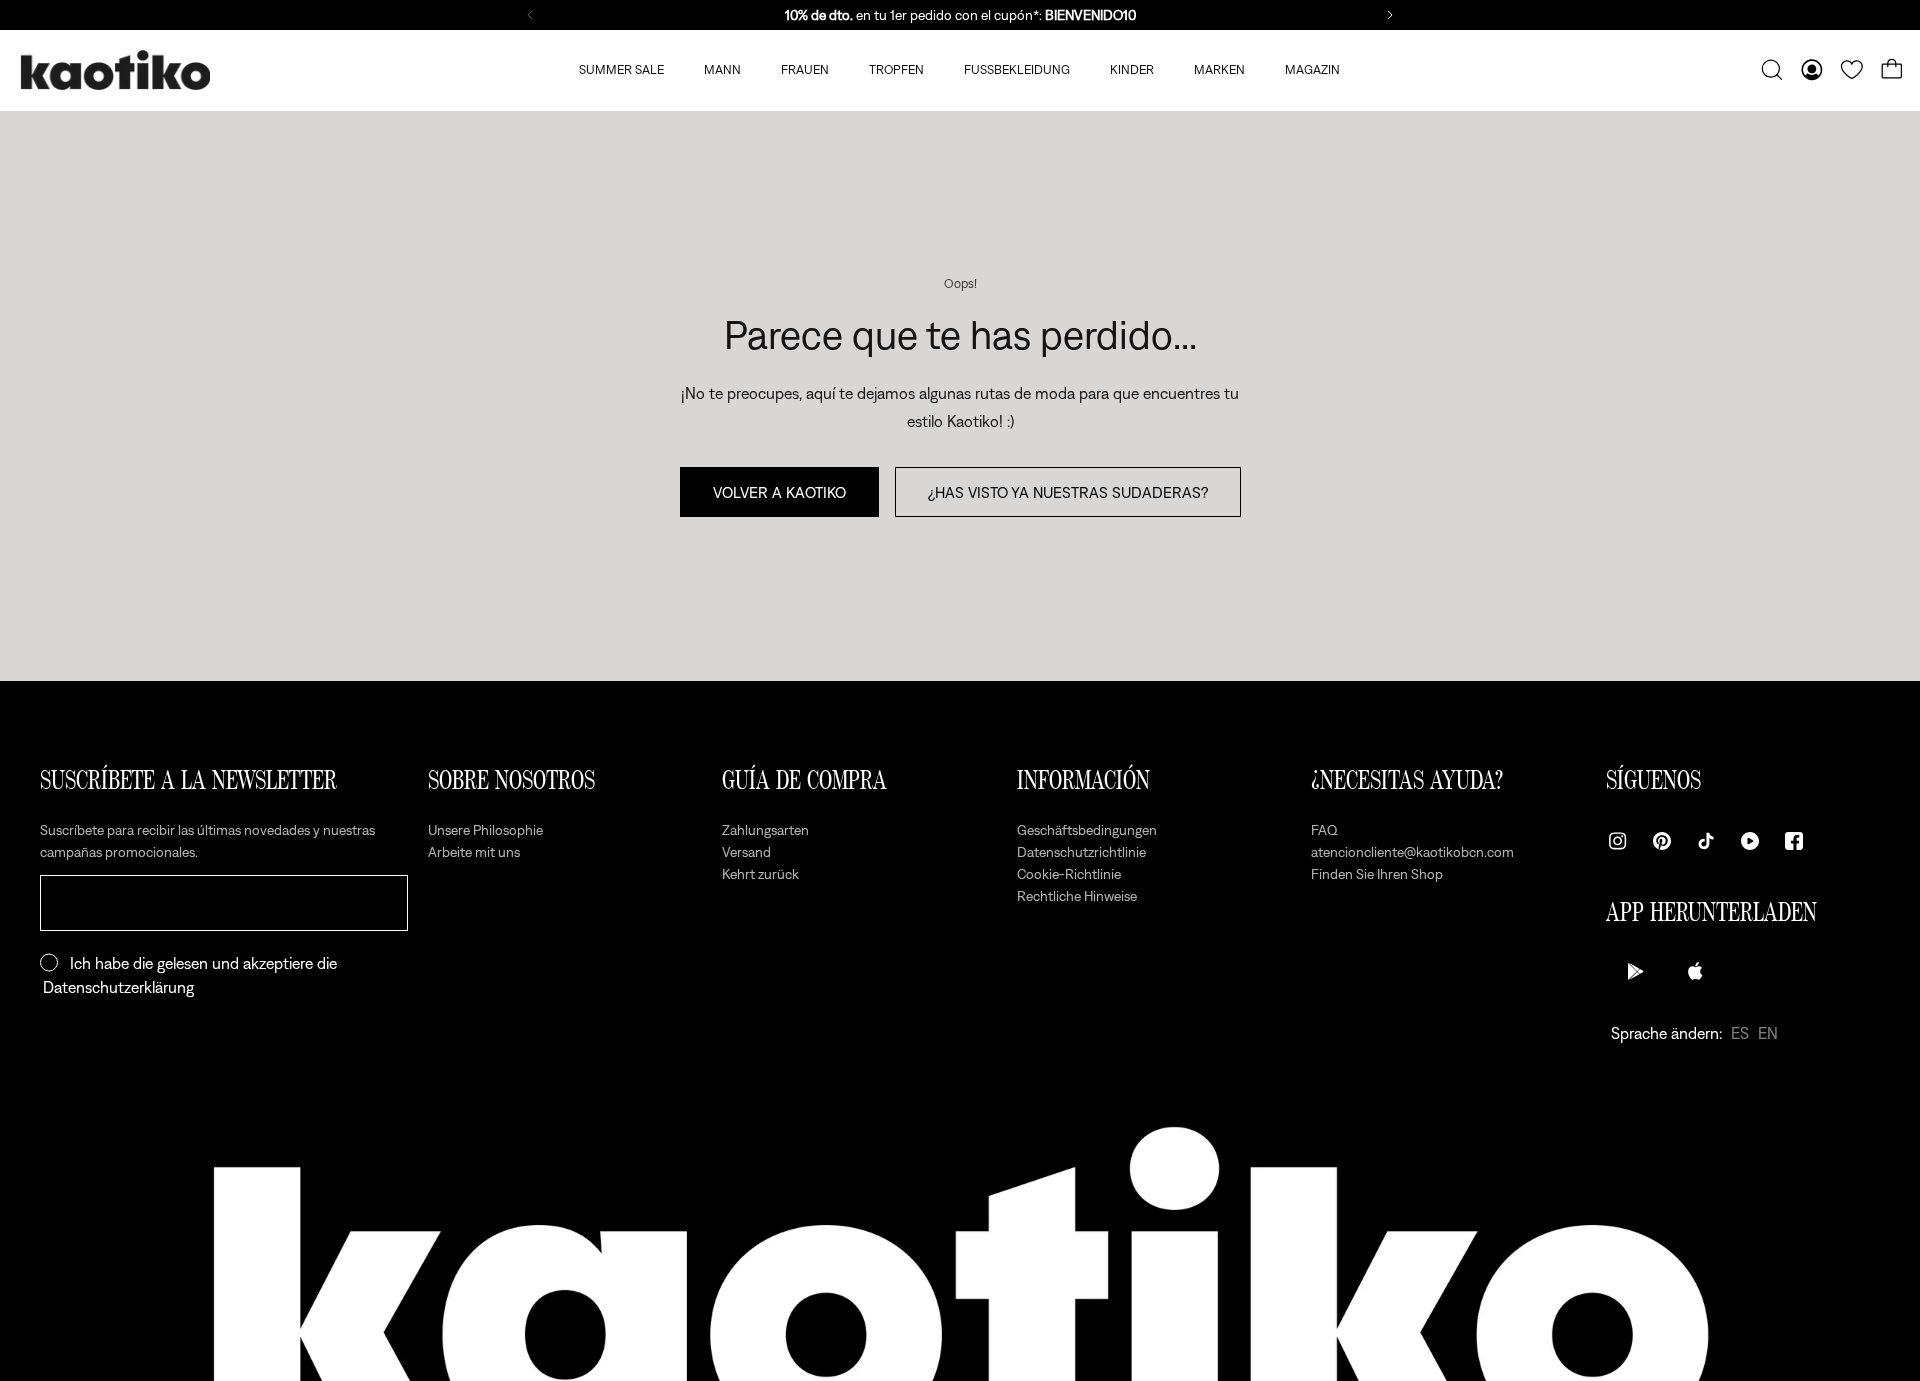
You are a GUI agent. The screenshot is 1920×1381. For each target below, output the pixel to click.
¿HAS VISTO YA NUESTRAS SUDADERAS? (1068, 492)
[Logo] (115, 70)
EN (1768, 1033)
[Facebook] (1794, 841)
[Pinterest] (1662, 841)
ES (1740, 1033)
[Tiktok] (1706, 841)
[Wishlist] (1852, 70)
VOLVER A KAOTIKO (779, 492)
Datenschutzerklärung (118, 987)
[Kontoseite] (1812, 70)
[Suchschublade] (1772, 70)
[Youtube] (1750, 841)
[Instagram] (1618, 841)
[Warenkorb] (1892, 70)
